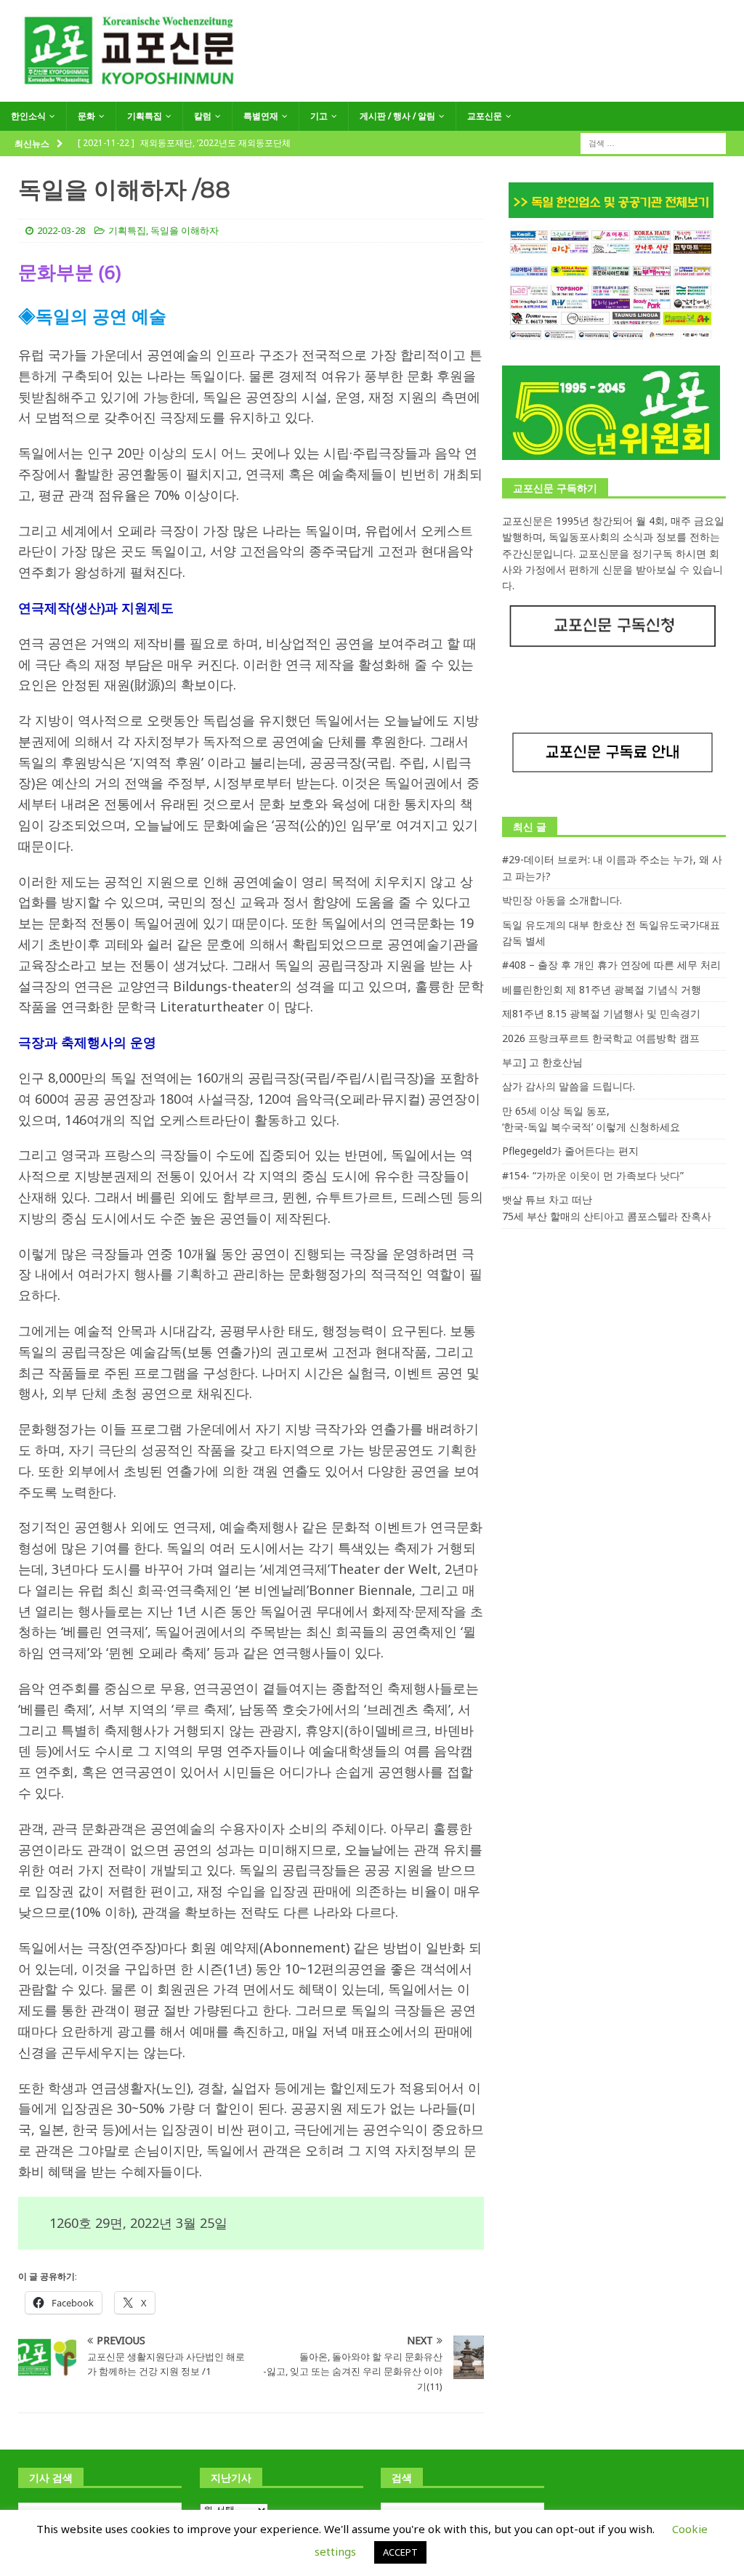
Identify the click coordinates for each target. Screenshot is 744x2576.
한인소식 (28, 116)
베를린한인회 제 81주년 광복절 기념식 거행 (602, 989)
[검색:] (653, 142)
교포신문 (485, 116)
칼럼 (203, 116)
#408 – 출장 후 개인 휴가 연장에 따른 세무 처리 (611, 965)
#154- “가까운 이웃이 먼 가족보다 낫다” (593, 1175)
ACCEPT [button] (400, 2552)
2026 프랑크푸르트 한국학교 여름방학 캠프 (601, 1038)
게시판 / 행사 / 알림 (397, 116)
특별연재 (261, 116)
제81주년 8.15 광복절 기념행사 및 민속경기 (601, 1013)
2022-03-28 (61, 230)
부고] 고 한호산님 (542, 1062)
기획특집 (145, 116)
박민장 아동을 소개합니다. (562, 900)
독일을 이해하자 (185, 230)
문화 (86, 116)
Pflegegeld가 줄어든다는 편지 (570, 1151)
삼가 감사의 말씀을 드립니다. (569, 1086)
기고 (319, 116)
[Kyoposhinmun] (372, 93)
